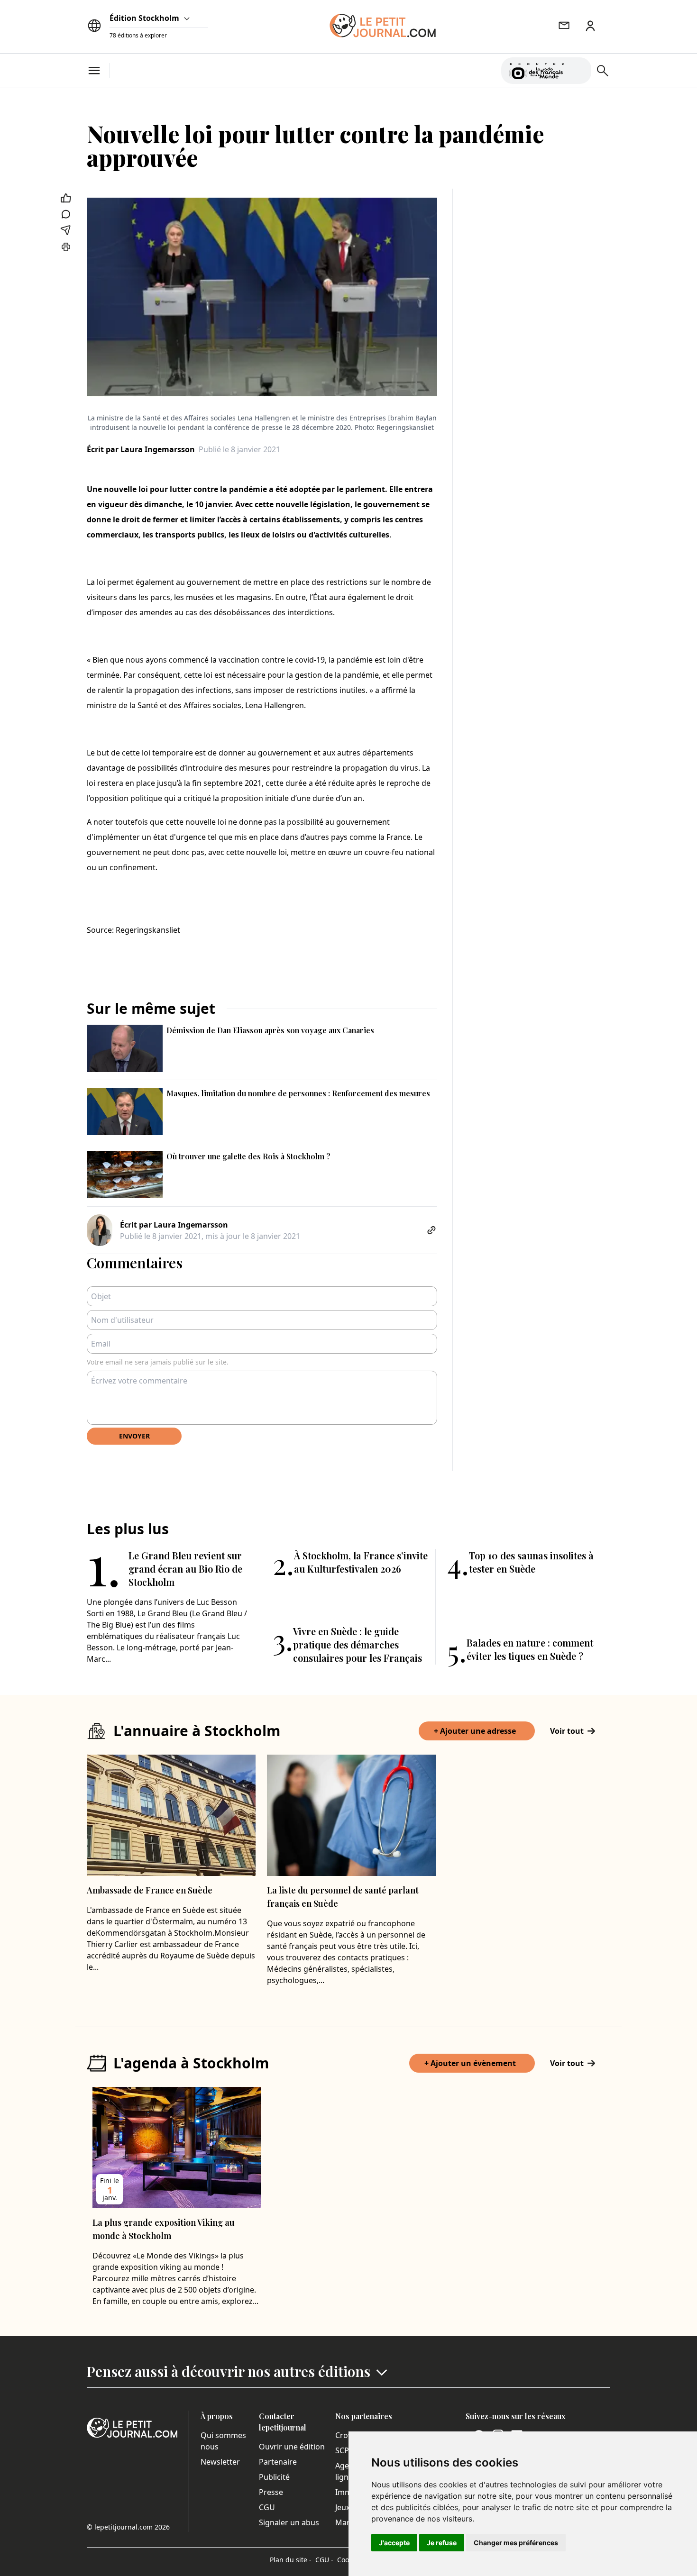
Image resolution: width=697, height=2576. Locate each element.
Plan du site (291, 2560)
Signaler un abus (289, 2522)
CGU (267, 2507)
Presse (271, 2492)
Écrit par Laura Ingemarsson (141, 449)
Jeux (343, 2507)
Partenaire (278, 2462)
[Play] (578, 71)
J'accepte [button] (394, 2543)
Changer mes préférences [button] (516, 2543)
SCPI (343, 2450)
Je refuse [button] (442, 2543)
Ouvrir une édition (292, 2447)
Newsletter (220, 2462)
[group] (578, 69)
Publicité (274, 2477)
